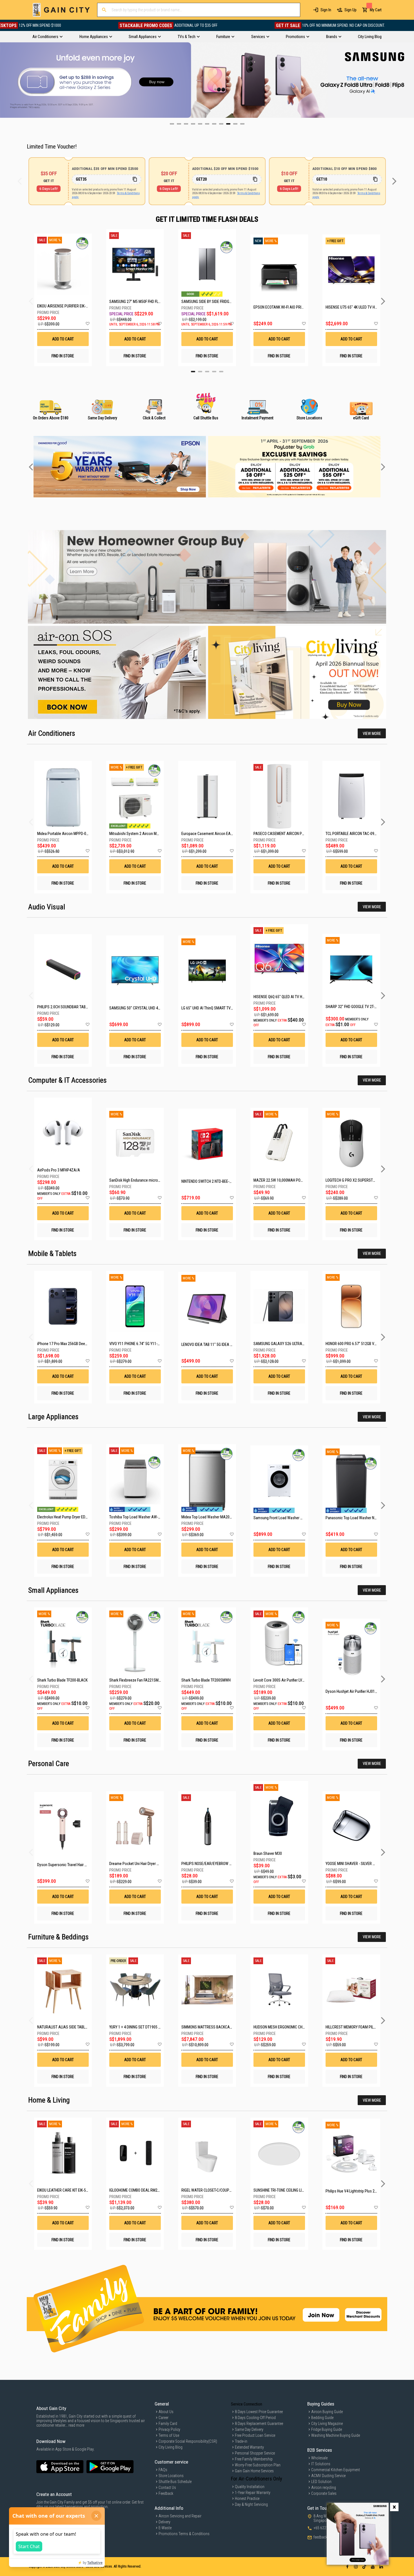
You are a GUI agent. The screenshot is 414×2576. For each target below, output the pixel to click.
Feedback (166, 2493)
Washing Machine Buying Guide (336, 2435)
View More (372, 734)
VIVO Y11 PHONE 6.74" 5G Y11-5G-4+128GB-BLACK (149, 1344)
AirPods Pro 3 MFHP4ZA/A (59, 1170)
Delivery (164, 2522)
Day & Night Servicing (251, 2504)
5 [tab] (221, 372)
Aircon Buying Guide (327, 2412)
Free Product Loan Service (255, 2435)
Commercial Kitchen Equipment (336, 2470)
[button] (87, 324)
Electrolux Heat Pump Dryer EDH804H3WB (70, 1517)
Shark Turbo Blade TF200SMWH (206, 1680)
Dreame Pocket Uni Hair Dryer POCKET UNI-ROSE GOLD (152, 1864)
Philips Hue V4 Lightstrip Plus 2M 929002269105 (364, 2191)
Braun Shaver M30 (268, 1853)
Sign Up (350, 10)
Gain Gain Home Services (254, 2471)
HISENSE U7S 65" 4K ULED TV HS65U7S (351, 307)
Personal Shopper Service (255, 2453)
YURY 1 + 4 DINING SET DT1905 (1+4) (138, 2027)
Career (163, 2418)
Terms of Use (169, 2435)
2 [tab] (200, 372)
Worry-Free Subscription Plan (258, 2465)
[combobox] (199, 10)
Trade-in (241, 2441)
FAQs (163, 2470)
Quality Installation (250, 2487)
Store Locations (171, 2476)
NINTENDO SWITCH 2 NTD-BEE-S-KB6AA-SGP (216, 1181)
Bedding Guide (322, 2418)
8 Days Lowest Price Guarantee (259, 2412)
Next (410, 80)
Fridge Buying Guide (327, 2429)
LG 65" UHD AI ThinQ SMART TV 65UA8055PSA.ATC (222, 1008)
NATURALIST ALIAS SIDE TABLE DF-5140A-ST (73, 2027)
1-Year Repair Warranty (253, 2493)
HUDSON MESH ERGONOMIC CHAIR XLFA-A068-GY (293, 2027)
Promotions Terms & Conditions (184, 2534)
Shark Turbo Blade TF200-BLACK (62, 1680)
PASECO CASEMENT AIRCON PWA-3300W (287, 834)
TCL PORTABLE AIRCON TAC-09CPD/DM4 (358, 834)
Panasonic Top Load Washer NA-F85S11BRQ (361, 1518)
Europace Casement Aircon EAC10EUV (212, 834)
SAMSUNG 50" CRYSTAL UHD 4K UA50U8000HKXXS (150, 1008)
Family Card (168, 2424)
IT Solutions (321, 2464)
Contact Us (167, 2488)
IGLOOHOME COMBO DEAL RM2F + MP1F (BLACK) (147, 2190)
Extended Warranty (249, 2447)
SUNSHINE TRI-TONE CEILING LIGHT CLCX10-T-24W (293, 2190)
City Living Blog (171, 2447)
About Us (166, 2412)
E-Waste (165, 2528)
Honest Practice (247, 2499)
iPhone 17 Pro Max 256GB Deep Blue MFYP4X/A (75, 1344)
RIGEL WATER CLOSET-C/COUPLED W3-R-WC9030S (221, 2190)
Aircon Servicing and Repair (180, 2516)
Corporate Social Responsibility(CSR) (188, 2441)
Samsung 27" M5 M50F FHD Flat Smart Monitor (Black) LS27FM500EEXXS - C (135, 302)
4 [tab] (214, 372)
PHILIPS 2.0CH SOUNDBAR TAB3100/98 (68, 1007)
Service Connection (247, 2404)
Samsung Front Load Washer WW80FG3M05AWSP (293, 1518)
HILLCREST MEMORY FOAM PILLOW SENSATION (363, 2027)
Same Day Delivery (249, 2429)
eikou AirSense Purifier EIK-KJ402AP (63, 306)
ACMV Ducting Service (328, 2476)
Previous (4, 80)
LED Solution (321, 2482)
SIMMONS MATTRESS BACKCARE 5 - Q (212, 2027)
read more (76, 2425)
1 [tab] (193, 372)
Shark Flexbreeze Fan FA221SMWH (137, 1680)
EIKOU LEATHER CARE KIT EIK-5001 (64, 2190)
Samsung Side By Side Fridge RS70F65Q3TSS (207, 302)
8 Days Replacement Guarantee (259, 2424)
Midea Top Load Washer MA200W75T (211, 1517)
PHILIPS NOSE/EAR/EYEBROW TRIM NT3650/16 (218, 1864)
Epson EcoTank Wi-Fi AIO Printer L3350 (279, 307)
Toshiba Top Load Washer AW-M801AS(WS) (144, 1517)
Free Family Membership (254, 2459)
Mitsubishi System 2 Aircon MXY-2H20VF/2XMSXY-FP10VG (156, 834)
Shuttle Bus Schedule (175, 2482)
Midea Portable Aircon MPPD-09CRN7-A (69, 834)
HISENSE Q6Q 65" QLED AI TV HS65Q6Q (284, 997)
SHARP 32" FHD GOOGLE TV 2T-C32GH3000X (360, 1007)
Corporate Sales (324, 2493)
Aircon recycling (324, 2488)
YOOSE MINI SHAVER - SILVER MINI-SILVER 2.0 (361, 1864)
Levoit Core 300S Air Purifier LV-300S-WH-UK (288, 1680)
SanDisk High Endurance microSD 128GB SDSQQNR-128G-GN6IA (160, 1180)
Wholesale (319, 2458)
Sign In (326, 10)
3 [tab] (207, 372)
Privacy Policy (169, 2429)
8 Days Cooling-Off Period (255, 2418)
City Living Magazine (327, 2424)
